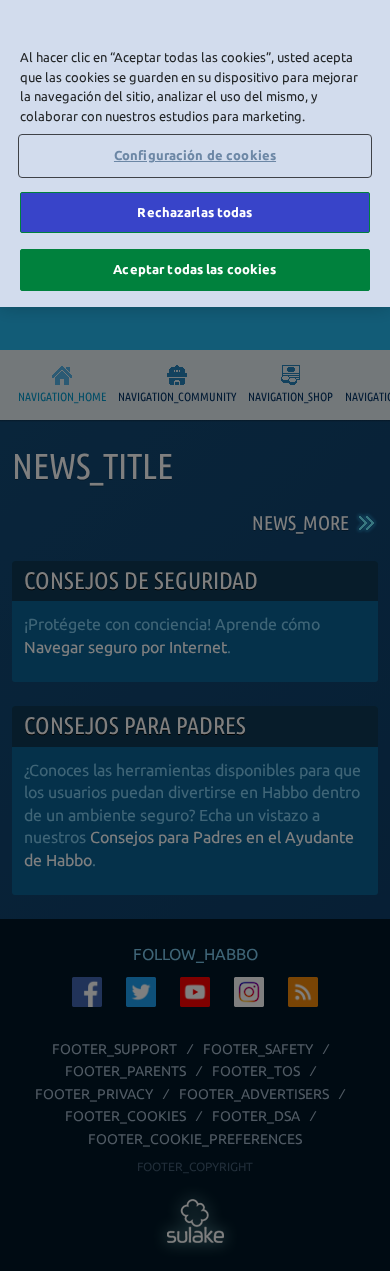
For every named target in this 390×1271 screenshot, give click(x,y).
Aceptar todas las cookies (194, 269)
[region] (195, 153)
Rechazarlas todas (194, 212)
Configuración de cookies (195, 155)
